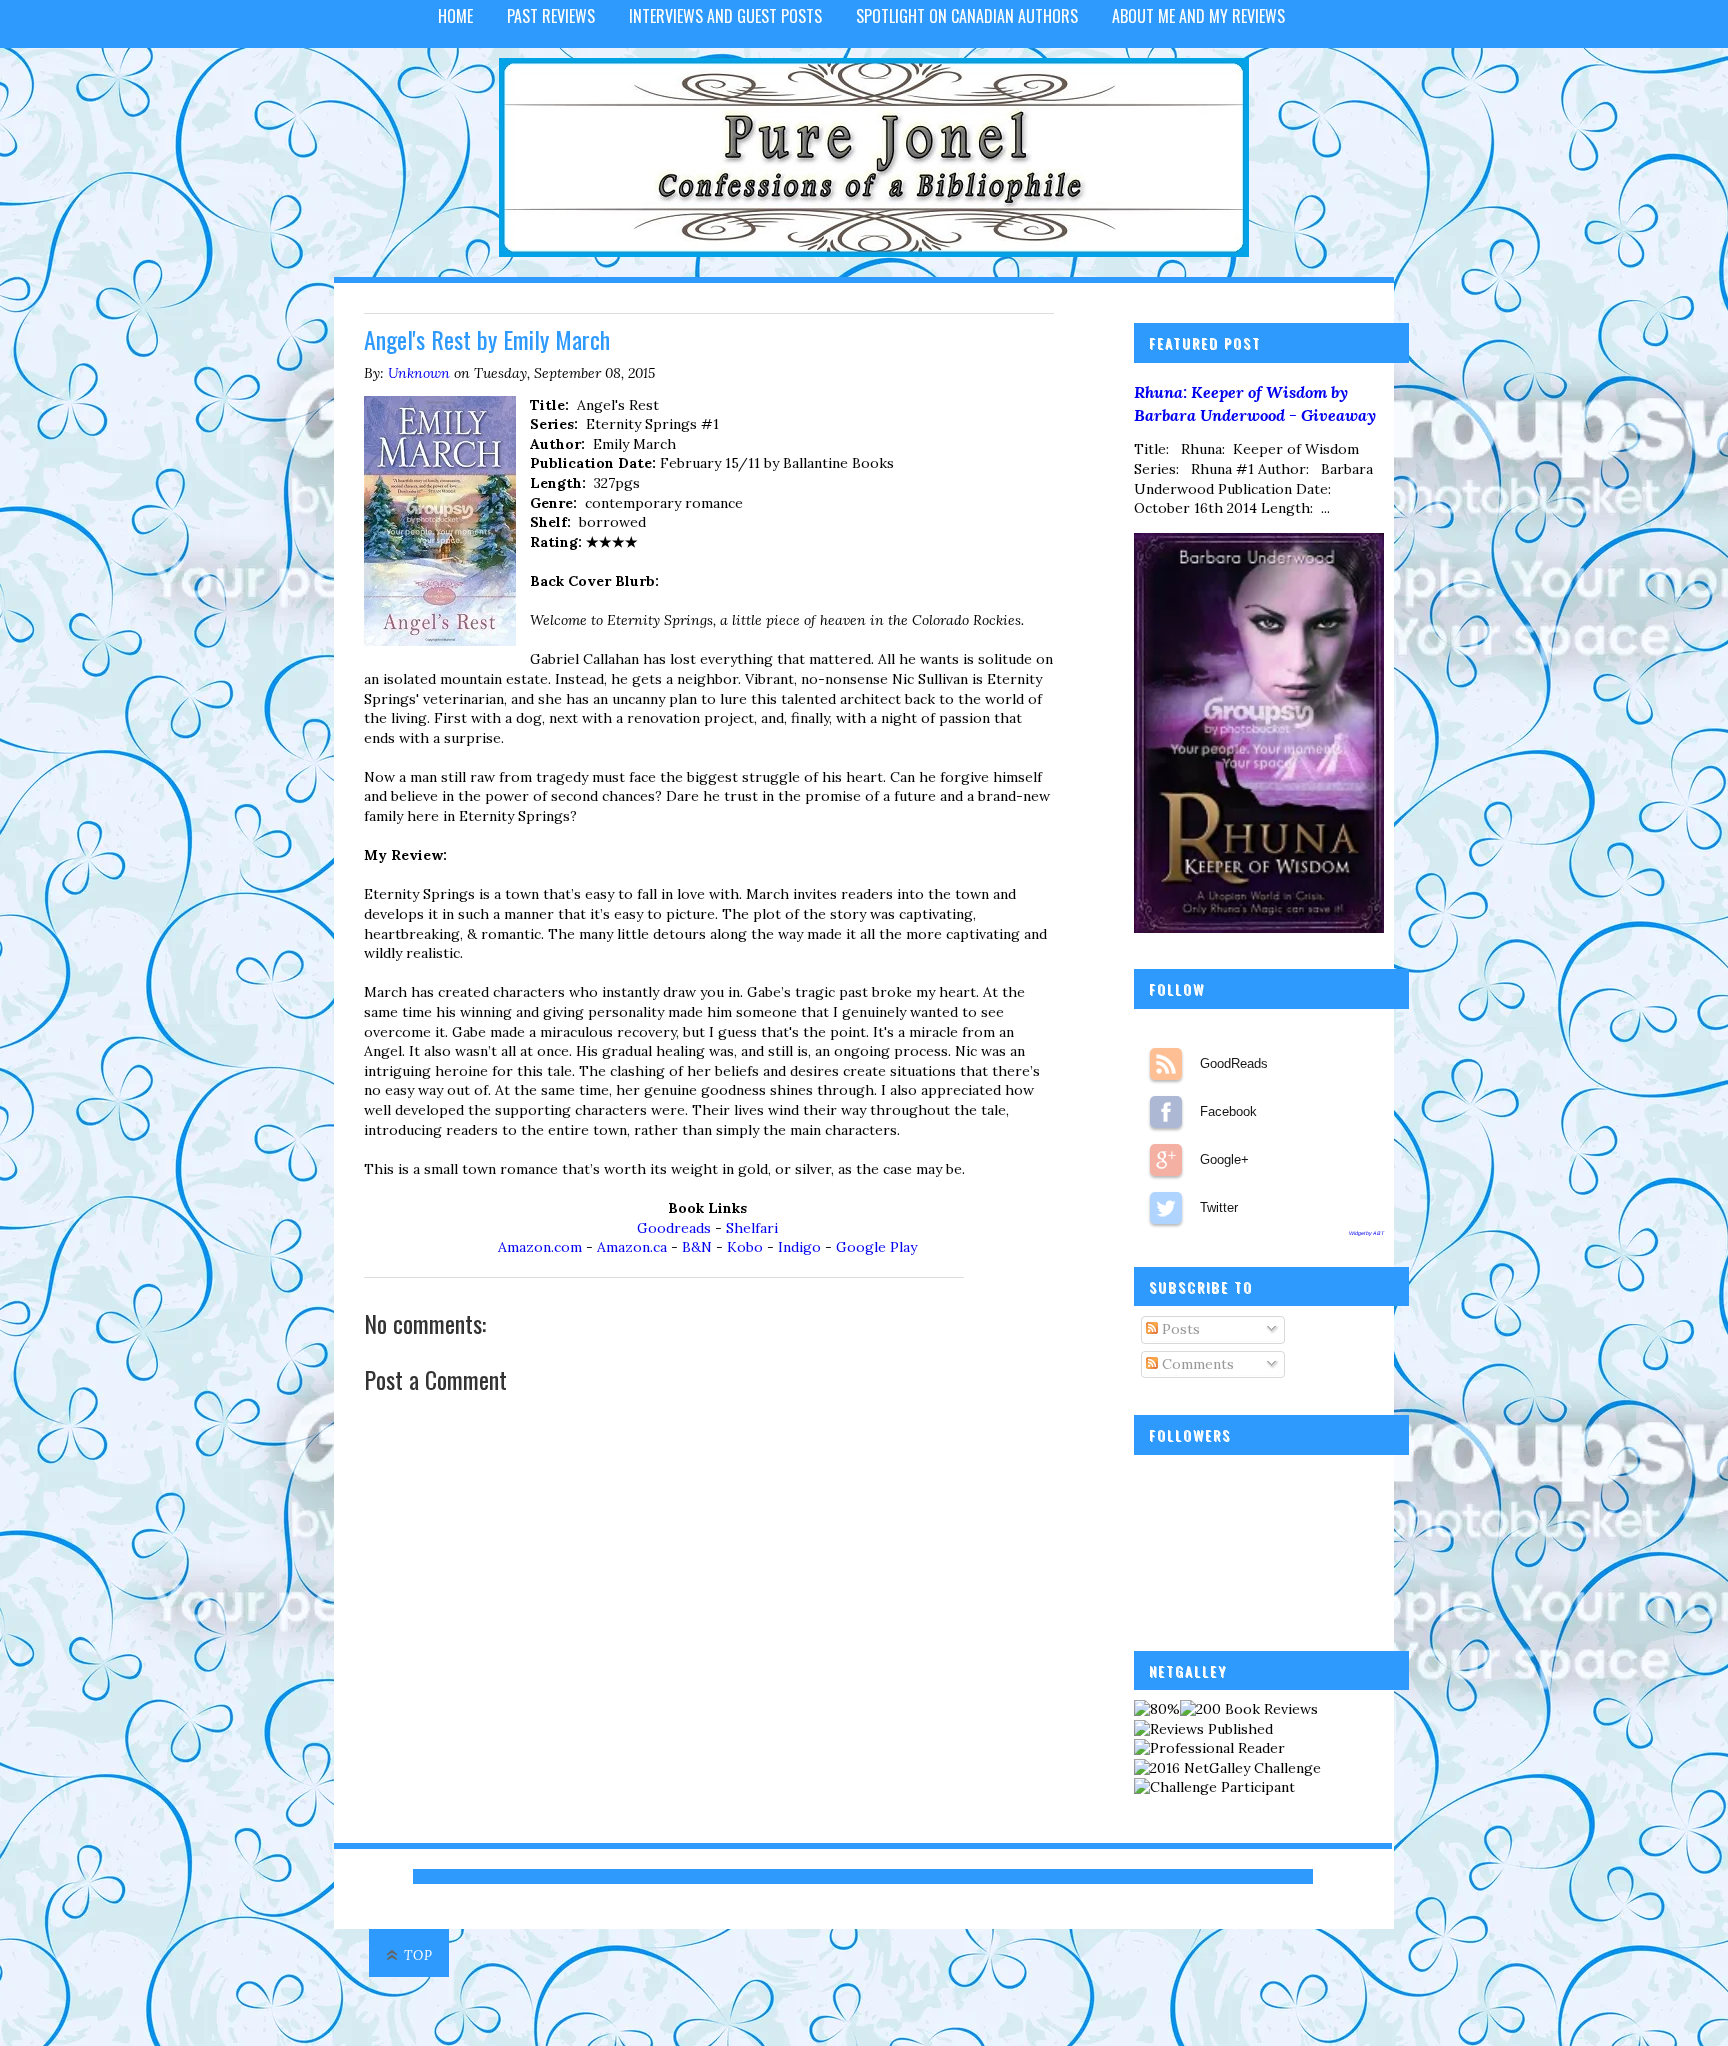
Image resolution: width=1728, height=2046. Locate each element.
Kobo (745, 1247)
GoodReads (1166, 1064)
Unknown (419, 373)
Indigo (799, 1247)
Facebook (1166, 1112)
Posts (1179, 1329)
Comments (1196, 1364)
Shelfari (752, 1228)
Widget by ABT (1366, 1233)
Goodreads (674, 1228)
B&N (697, 1247)
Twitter (1166, 1208)
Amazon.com (540, 1247)
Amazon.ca (632, 1247)
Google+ (1166, 1160)
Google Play (876, 1247)
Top (418, 1955)
